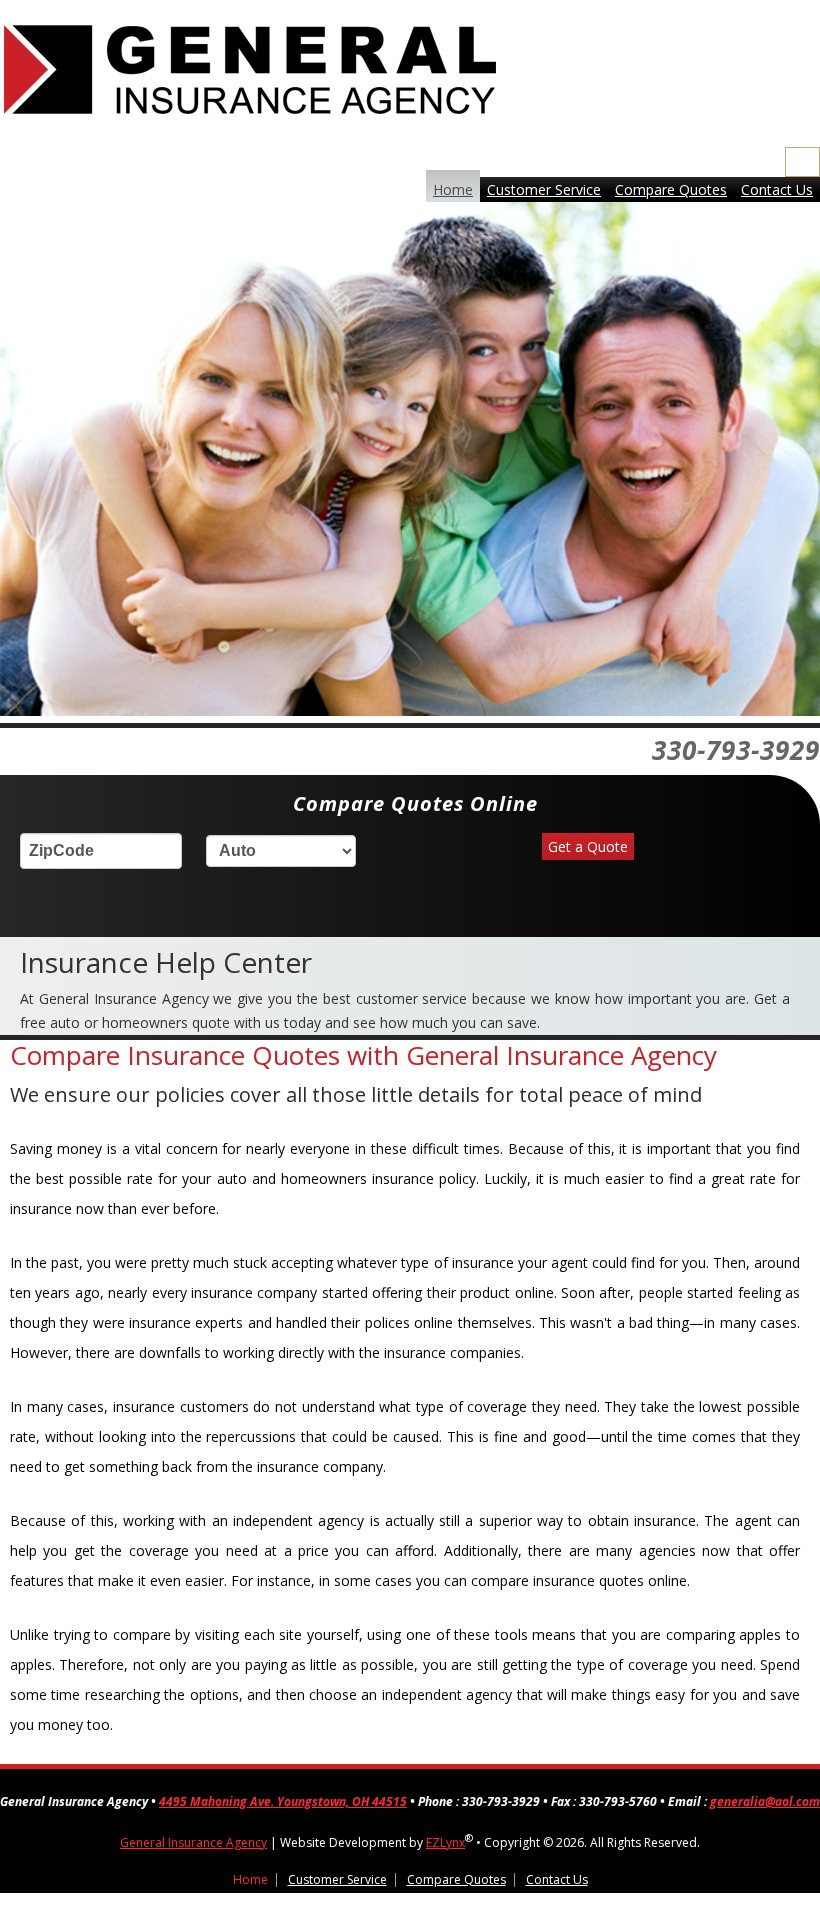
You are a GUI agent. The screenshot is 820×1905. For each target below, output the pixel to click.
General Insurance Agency (193, 1842)
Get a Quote (588, 846)
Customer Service (544, 189)
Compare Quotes (671, 189)
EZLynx (445, 1842)
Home (453, 189)
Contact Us (777, 189)
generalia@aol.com (765, 1801)
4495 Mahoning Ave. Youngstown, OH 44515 (283, 1801)
